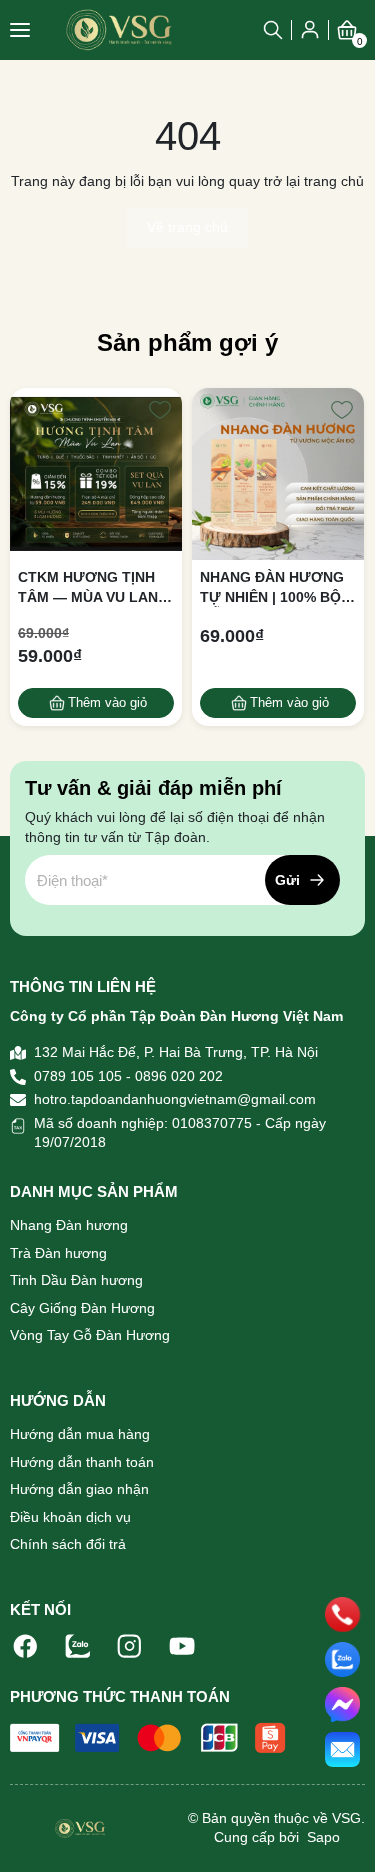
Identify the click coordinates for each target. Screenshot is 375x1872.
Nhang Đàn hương (69, 1225)
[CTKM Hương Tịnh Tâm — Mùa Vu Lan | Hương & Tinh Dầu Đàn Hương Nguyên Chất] (96, 474)
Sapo (321, 1837)
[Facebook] (26, 1645)
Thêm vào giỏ (107, 702)
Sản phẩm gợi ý (187, 342)
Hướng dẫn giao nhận (79, 1489)
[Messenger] (342, 1704)
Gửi (287, 880)
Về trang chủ (187, 227)
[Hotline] (342, 1615)
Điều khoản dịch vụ (70, 1517)
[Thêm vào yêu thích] (160, 410)
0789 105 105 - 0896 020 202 (128, 1076)
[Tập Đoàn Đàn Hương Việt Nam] (119, 29)
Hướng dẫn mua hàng (80, 1434)
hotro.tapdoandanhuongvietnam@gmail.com (175, 1099)
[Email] (342, 1749)
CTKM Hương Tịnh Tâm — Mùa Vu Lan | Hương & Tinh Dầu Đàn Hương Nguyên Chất (94, 588)
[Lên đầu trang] (343, 1837)
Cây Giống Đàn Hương (82, 1308)
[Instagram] (130, 1645)
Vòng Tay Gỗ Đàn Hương (90, 1335)
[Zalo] (78, 1645)
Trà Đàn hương (58, 1253)
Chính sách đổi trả (68, 1544)
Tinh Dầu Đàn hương (76, 1280)
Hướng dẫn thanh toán (82, 1462)
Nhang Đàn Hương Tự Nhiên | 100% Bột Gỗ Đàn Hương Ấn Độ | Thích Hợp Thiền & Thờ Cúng (275, 588)
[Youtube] (182, 1645)
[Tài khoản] (310, 29)
